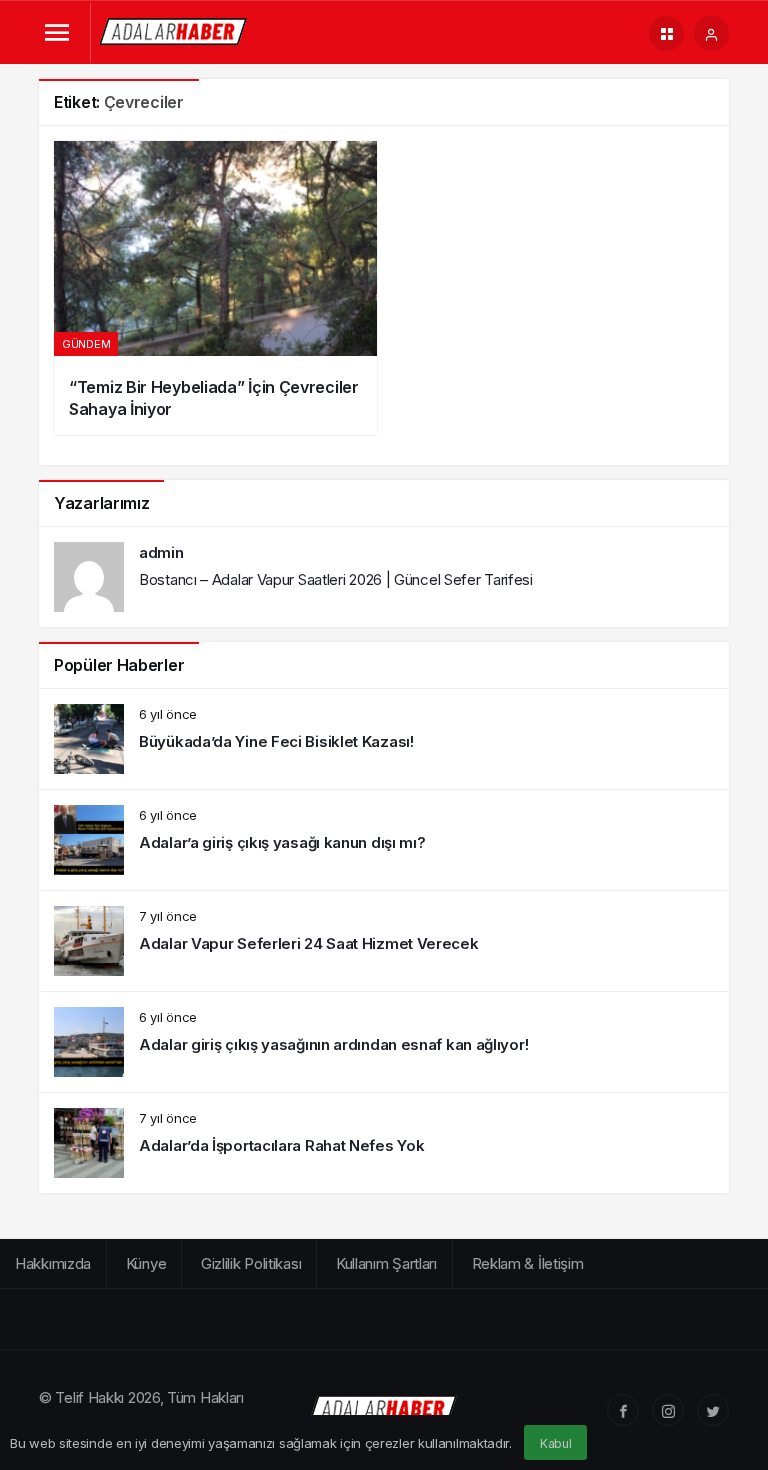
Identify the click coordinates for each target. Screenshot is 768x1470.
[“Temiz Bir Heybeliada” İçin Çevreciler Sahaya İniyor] (215, 288)
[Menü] (56, 33)
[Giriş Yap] (711, 33)
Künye (146, 1263)
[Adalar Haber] (174, 31)
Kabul (556, 1443)
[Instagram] (668, 1410)
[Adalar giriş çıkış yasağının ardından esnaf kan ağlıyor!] (384, 1042)
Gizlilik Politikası (251, 1263)
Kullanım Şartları (386, 1263)
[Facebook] (623, 1410)
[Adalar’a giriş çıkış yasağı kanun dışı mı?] (384, 840)
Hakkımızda (53, 1263)
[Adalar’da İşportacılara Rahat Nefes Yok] (384, 1143)
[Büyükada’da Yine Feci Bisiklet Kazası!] (384, 739)
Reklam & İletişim (528, 1263)
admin (161, 552)
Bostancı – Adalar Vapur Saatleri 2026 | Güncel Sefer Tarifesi (336, 579)
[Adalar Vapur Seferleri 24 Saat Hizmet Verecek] (384, 941)
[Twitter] (713, 1410)
